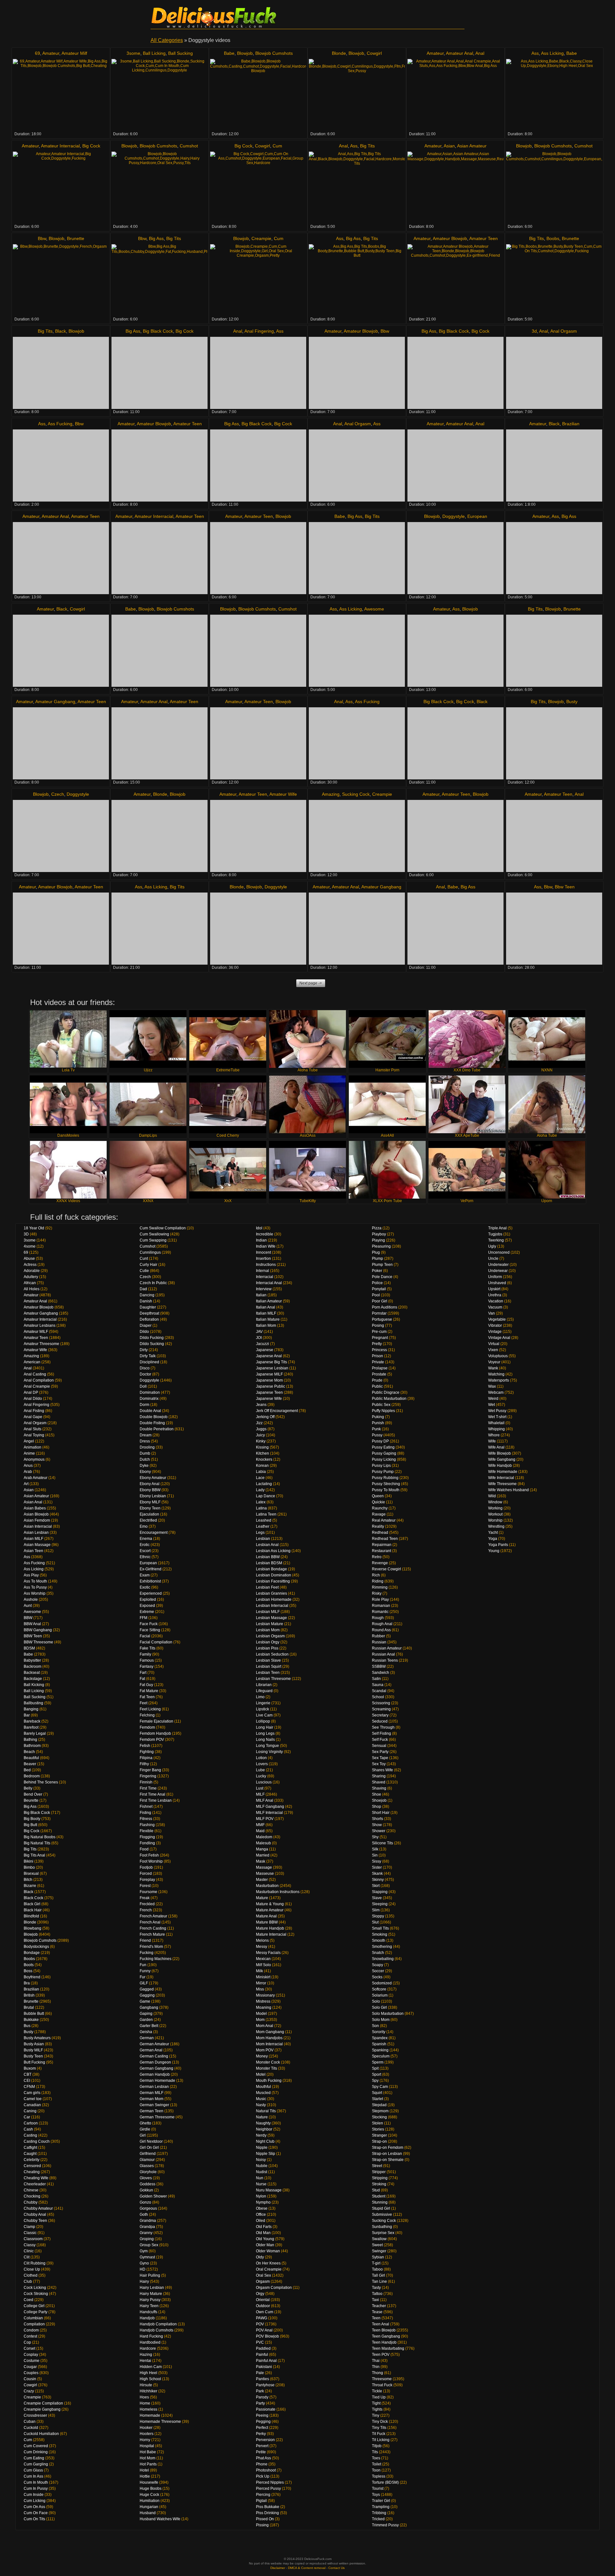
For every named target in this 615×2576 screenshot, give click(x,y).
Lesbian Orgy (268, 1642)
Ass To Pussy (35, 1587)
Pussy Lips (381, 1466)
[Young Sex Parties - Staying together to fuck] (61, 743)
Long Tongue (267, 1746)
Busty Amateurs (37, 2038)
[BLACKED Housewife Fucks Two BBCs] (455, 743)
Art (26, 1484)
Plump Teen (382, 1265)
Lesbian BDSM (269, 1563)
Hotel (144, 2470)
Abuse (29, 1259)
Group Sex (149, 2245)
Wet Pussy (497, 1411)
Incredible (265, 1234)
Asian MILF (33, 1539)
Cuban (30, 2422)
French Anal (150, 1922)
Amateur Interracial (60, 146)
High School (150, 2379)
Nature (262, 2117)
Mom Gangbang (270, 2032)
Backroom (33, 1666)
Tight (376, 2403)
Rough (378, 1618)
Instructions (266, 1265)
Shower (379, 1831)
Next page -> (311, 983)
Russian (379, 1642)
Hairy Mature (151, 2294)
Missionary (265, 1995)
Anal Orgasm (564, 331)
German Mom (152, 2099)
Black (61, 331)
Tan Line (379, 2281)
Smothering (382, 1947)
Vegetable (497, 1319)
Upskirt (494, 1289)
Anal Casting (35, 1374)
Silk (375, 1849)
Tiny (376, 2415)
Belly (28, 1788)
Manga (262, 1849)
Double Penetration (157, 1429)
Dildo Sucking (152, 1344)
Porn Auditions (385, 1307)
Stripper (379, 2172)
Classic (30, 2233)
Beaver (30, 1764)
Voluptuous (498, 1356)
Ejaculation (149, 1514)
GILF (144, 1983)
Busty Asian (34, 2044)
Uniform (495, 1277)
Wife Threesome (502, 1484)
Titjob (377, 2446)
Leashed (264, 1520)
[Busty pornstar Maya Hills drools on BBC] (160, 373)
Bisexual (31, 1874)
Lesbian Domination (274, 1575)
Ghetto (145, 2123)
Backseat (32, 1673)
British (29, 1995)
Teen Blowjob (384, 2330)
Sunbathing (382, 2227)
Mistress (263, 2001)
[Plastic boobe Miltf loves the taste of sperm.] (258, 373)
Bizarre (30, 1886)
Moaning (264, 2007)
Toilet (377, 2464)
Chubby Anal (35, 2215)
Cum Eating (34, 2458)
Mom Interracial (269, 2044)
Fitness (146, 1819)
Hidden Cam (151, 2367)
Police (377, 1283)
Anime (29, 1453)
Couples (31, 2373)
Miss (260, 1989)
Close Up (32, 2269)
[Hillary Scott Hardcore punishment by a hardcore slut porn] (258, 929)
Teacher (379, 2306)
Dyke (144, 1466)
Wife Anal (496, 1447)
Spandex (380, 2038)
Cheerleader (35, 2184)
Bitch (28, 1880)
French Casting (153, 1928)
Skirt (376, 1886)
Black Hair (33, 1910)
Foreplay (147, 1880)
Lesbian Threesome (273, 1679)
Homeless (148, 2409)
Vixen (493, 1350)
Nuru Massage (269, 2190)
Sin (375, 1855)
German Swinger (154, 2105)
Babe (229, 53)
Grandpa (147, 2227)
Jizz (259, 1423)
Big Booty (32, 1819)
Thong (377, 2373)
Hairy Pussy (150, 2300)
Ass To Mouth (35, 1581)
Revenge (380, 1563)
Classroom (33, 2239)
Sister (377, 1867)
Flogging (147, 1837)
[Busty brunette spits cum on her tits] (554, 280)
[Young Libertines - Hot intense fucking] (554, 188)
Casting (30, 2135)
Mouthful (263, 2087)
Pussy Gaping (384, 1453)
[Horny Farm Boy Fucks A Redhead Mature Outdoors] (455, 558)
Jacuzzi (262, 1344)
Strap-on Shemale (388, 2160)
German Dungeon (155, 2062)
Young (494, 1551)
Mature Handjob (270, 1928)
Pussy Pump (383, 1472)
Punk (376, 1429)
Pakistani (264, 2367)
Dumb (145, 1453)
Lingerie (263, 1703)
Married (263, 1855)
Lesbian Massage (271, 1618)
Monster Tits (266, 2068)
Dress (145, 1441)
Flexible (147, 1831)
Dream (146, 1435)
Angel (29, 1441)
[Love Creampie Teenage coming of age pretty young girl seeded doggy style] (258, 280)
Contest (30, 2336)
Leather (263, 1526)
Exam (145, 1575)
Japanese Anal (269, 1356)
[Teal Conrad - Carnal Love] (160, 651)
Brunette (76, 238)
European (477, 516)
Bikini (29, 1861)
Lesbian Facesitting (273, 1581)
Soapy (377, 1965)
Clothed (31, 2275)
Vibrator (495, 1325)
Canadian (32, 2105)
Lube (260, 1770)
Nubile (262, 2166)
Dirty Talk (148, 1356)
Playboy (379, 1234)
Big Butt (30, 1825)
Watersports (499, 1380)
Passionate (266, 2409)
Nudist (262, 2172)
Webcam (496, 1392)
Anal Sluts (33, 1429)
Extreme (147, 1612)
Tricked (378, 2519)
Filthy (144, 1764)
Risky (377, 1593)
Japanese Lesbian (272, 1368)
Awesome (374, 609)
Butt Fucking (34, 2062)
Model (261, 2014)
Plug (376, 1252)
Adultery (31, 1277)
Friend (145, 1940)
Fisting (145, 1813)
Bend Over (33, 1794)
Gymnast (147, 2257)
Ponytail (379, 1289)
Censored (32, 2166)
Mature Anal (266, 1916)
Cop (27, 2342)
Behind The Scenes (41, 1782)
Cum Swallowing (154, 1234)
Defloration (149, 1319)
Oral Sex (263, 2275)
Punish (378, 1423)
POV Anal (264, 2330)
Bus (27, 2026)
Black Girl (32, 1904)
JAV (259, 1332)
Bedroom (32, 1776)
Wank (493, 1368)
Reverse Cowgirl (386, 1569)
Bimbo (29, 1867)
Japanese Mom (269, 1380)
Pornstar (379, 1313)
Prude (377, 1380)
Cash (28, 2129)
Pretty (377, 1344)
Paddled (263, 2348)
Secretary (380, 1715)
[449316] (357, 743)
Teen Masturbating (388, 2348)
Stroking (379, 2184)
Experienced (151, 1593)
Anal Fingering (259, 331)
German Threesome (157, 2117)
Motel (261, 2074)
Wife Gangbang (502, 1459)
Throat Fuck (382, 2385)
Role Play (380, 1600)
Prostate (379, 1374)
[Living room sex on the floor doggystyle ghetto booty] (554, 558)
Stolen (377, 2123)
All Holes (32, 1289)
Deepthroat (149, 1313)
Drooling (147, 1447)
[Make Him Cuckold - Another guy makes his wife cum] (258, 836)
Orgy (260, 2294)
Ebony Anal (150, 1484)
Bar (27, 1715)
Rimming (380, 1587)
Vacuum (495, 1307)
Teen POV (381, 2355)
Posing (378, 1325)
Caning (30, 2111)
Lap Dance (266, 1496)
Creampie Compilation (43, 2403)
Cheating (32, 2172)
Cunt (144, 1259)
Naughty (263, 2123)
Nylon (261, 2196)
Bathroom (32, 1746)
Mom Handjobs (269, 2038)
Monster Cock (268, 2062)
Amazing (331, 794)
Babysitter (32, 1660)
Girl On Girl (149, 2148)
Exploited (148, 1600)
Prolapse (380, 1368)
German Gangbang (156, 2068)
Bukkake (31, 2020)
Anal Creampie (37, 1386)
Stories (378, 2129)
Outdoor (263, 2306)
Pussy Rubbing (385, 1478)
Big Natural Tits (37, 1843)
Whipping (496, 1429)
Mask (261, 1861)
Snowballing (383, 1959)
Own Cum (265, 2312)
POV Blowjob (267, 2336)
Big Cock (91, 146)
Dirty (144, 1350)
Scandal (379, 1691)
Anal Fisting (34, 1411)
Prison (377, 1356)
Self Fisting (381, 1733)
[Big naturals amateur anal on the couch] (455, 465)
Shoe (377, 1794)
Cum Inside (34, 2495)
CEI (27, 2081)
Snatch (378, 1953)
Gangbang (149, 2007)
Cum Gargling (36, 2464)
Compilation (34, 2324)
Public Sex (381, 1405)
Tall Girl (378, 2275)
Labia (261, 1472)
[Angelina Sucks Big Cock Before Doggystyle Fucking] (357, 373)
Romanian (381, 1606)
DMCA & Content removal (307, 2568)
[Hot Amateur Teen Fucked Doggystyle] (455, 836)
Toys (376, 2495)
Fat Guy (146, 1685)
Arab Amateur (36, 1478)
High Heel (148, 2373)
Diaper (146, 1325)
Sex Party (380, 1752)
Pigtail (261, 2501)
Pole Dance (382, 1277)
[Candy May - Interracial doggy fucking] (61, 188)
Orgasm (263, 2281)
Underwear (498, 1271)
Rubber (378, 1636)
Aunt (28, 1606)
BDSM (29, 1648)
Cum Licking (35, 2501)
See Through (383, 1727)
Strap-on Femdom (388, 2148)
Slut (375, 1922)
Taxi (375, 2300)
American (32, 1362)
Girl (143, 2135)
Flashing (147, 1825)
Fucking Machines (156, 1959)
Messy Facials (268, 1953)
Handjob (147, 2318)
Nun (260, 2178)
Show (377, 1825)
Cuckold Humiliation (41, 2434)
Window (495, 1502)
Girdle (145, 2129)
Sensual (379, 1746)
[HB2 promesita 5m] (160, 188)
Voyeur (494, 1362)
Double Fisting (152, 1423)
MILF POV (265, 1819)
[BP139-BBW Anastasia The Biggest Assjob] (61, 465)
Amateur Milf (74, 53)
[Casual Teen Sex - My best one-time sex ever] (258, 558)
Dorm (144, 1405)
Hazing (146, 2355)
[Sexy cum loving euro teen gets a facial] (160, 465)
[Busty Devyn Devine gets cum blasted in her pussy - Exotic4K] (554, 743)
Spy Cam (380, 2087)
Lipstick (262, 1709)
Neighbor (264, 2129)
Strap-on (379, 2141)
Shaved (379, 1782)
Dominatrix (149, 1399)
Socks (377, 1977)
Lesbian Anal (267, 1545)
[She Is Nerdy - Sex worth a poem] (258, 743)
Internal (262, 1271)
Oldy (260, 2257)
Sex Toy (379, 1764)
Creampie (261, 238)
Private (378, 1362)
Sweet (377, 2245)
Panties (262, 2379)
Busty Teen (33, 2056)
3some (133, 53)
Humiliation (150, 2501)
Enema (146, 1539)
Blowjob (245, 53)
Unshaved (497, 1283)
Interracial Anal (269, 1283)
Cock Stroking (36, 2294)
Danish (146, 1301)
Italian (261, 1295)
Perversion (265, 2440)
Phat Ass (263, 2458)
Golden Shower (153, 2196)
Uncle (493, 1259)
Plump (377, 1259)
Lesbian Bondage (271, 1569)
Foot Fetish (149, 1855)
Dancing (147, 1295)
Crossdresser (35, 2415)
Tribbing (379, 2513)
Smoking (380, 1934)
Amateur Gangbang (55, 702)
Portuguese (382, 1319)
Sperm (378, 2062)
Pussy (377, 1435)
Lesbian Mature (270, 1624)
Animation (33, 1447)
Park (260, 2391)
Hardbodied (150, 2342)
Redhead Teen (385, 1539)
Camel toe (33, 2099)
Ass (535, 53)
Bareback (32, 1721)
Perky (261, 2434)
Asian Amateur (472, 146)
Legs (260, 1533)
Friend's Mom (151, 1947)
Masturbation (267, 1886)
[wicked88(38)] (554, 95)
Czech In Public (153, 1283)
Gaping (146, 2014)
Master (262, 1880)
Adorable (32, 1271)
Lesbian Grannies (271, 1593)
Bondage (32, 1953)
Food (144, 1849)
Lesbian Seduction (272, 1654)
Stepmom (380, 2111)
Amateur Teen (484, 238)
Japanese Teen (269, 1392)
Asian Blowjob (36, 1514)
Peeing (262, 2415)
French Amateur (153, 1916)
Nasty (261, 2105)
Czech (58, 794)
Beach (29, 1752)
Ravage (379, 1514)
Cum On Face (36, 2513)
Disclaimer (278, 2568)
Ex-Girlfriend (151, 1569)
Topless (379, 2476)
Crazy (29, 2391)
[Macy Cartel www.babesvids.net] (357, 651)
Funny (145, 1971)
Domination (150, 1392)
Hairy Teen (149, 2306)
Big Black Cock (158, 331)
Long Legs (265, 1733)
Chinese (31, 2190)
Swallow (379, 2239)
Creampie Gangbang (42, 2409)
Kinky (261, 1441)
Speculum (381, 2056)
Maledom (264, 1837)
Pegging (263, 2422)
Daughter (148, 1307)
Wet (492, 1405)
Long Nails (265, 1740)
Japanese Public (271, 1386)
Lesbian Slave (268, 1660)
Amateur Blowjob (450, 238)
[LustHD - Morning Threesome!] (258, 188)
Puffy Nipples (383, 1411)
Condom (31, 2330)
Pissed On (265, 2519)
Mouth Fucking (269, 2081)
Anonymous (34, 1459)
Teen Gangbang (386, 2336)
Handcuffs (148, 2312)
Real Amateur (384, 1520)
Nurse (261, 2184)
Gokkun (146, 2190)
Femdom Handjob (155, 1733)
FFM (143, 1618)
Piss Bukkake (268, 2507)
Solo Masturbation (388, 2014)
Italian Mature (268, 1319)
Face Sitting (150, 1630)
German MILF (152, 2093)
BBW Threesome (38, 1642)
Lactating (264, 1484)
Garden (146, 2020)
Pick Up (263, 2476)
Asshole (31, 1600)
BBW (28, 1618)
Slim (376, 1910)
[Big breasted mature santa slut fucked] (554, 651)
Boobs (553, 238)
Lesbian (263, 1539)
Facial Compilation (156, 1642)
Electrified (148, 1520)
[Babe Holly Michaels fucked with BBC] (455, 929)
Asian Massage (37, 1545)
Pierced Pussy (268, 2489)
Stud (376, 2190)
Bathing (30, 1740)
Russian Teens (385, 1660)
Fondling (147, 1843)
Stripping (380, 2178)
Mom (260, 2020)
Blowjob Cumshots (274, 53)
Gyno (144, 2263)
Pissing (262, 2525)
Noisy (261, 2160)
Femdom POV (152, 1740)
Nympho (263, 2202)
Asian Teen (33, 1551)
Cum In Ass (33, 2476)
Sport (377, 2074)
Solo (376, 2001)
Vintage (495, 1332)
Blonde (339, 53)
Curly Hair (148, 1265)
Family (145, 1654)
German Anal (151, 2050)
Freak (145, 1898)
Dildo (144, 1332)
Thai (376, 2361)
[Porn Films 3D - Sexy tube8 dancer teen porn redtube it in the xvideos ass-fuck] (554, 373)
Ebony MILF (150, 1502)
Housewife (149, 2482)
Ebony (145, 1472)
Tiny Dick (380, 2422)
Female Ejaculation (156, 1721)
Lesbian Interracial (272, 1606)
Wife (492, 1441)
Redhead (380, 1533)
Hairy (144, 2281)
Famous (147, 1660)
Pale (260, 2373)
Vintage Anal (499, 1338)
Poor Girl (380, 1301)
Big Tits (367, 146)
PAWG (262, 2318)
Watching (496, 1374)
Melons (262, 1940)
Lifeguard (264, 1691)
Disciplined (149, 1362)
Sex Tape (380, 1758)
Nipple (262, 2148)
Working (495, 1508)
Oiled (261, 2221)
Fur (143, 1977)
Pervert (262, 2446)
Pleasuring (381, 1246)
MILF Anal (265, 1800)
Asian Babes (35, 1508)
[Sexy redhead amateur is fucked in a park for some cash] (61, 929)
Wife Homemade (503, 1472)
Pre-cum (379, 1332)
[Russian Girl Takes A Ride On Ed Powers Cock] (160, 836)
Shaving (379, 1788)
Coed (29, 2300)
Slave (377, 1898)
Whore (494, 1435)
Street (377, 2166)
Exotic (145, 1587)
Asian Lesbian (36, 1533)
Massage (264, 1867)
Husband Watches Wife (160, 2519)
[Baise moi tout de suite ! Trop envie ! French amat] (61, 280)
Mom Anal (265, 2026)
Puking (378, 1417)
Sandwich (381, 1673)
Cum (277, 146)
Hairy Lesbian (152, 2288)
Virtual (494, 1344)
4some (30, 1246)
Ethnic (145, 1557)
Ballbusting (33, 1703)
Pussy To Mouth (386, 1490)
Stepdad (379, 2105)
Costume (32, 2361)
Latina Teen (266, 1514)
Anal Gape (33, 1417)
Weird (493, 1399)
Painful (262, 2355)
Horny (145, 2440)
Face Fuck (149, 1624)
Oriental (263, 2300)
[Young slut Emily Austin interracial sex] (455, 373)
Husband (148, 2513)
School (378, 1697)
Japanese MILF (269, 1374)
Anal (480, 53)
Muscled (263, 2093)
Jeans (261, 1405)
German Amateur (154, 2044)
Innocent (263, 1252)
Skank (377, 1874)
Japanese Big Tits (271, 1362)
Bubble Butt (34, 2014)
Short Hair (381, 1813)
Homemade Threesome (160, 2422)
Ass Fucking (60, 424)
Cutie (144, 1271)
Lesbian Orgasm (270, 1636)
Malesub (263, 1843)
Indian (261, 1240)
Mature (262, 1898)
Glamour (147, 2160)
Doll (143, 1386)
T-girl (376, 2263)
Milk (259, 1971)
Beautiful (31, 1758)
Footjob (146, 1867)
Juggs (261, 1429)
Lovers (262, 1764)
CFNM (29, 2087)
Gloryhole (148, 2172)
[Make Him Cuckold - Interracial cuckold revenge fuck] (160, 558)
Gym (144, 2251)
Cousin (30, 2379)
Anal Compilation (39, 1380)
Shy (375, 1837)
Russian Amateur (387, 1648)
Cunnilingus (150, 1252)
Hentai (145, 2361)
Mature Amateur (270, 1910)
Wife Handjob (500, 1466)
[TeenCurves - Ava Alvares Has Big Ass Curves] (357, 280)
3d (534, 331)
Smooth (379, 1940)
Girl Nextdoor (151, 2141)
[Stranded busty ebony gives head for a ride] (61, 373)
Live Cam (264, 1715)
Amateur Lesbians (40, 1325)
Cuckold (31, 2428)
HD (143, 2269)
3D (26, 1234)
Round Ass (381, 1630)
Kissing (262, 1447)
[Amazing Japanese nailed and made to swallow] (357, 836)
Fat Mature (149, 1691)
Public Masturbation (389, 1399)
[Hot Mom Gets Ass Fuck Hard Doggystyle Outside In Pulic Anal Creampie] (455, 95)
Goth (144, 2215)
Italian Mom (266, 1325)
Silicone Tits (382, 1843)
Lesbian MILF (268, 1612)
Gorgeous (148, 2208)
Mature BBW (267, 1922)
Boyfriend (32, 1977)
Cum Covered (36, 2446)
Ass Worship (35, 1593)
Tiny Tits (379, 2428)
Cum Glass (33, 2470)
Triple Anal (497, 1228)
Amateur (51, 53)
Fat (142, 1679)
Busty (572, 702)
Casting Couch (37, 2141)
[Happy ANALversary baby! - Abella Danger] (357, 465)
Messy (262, 1947)
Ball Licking (154, 53)
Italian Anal (266, 1307)
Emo (144, 1526)
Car (27, 2117)
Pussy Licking (384, 1459)
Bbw (42, 238)
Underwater (498, 1265)
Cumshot (189, 146)
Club (28, 2281)
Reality (378, 1526)
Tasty (376, 2288)
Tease (377, 2312)
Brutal (29, 2007)
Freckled (147, 1904)
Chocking (32, 2196)
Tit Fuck (379, 2434)
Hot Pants (148, 2464)
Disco (145, 1368)
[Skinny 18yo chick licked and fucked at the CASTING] (61, 558)
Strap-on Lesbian (387, 2154)
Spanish (379, 2044)
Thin (376, 2367)
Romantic (380, 1612)
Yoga (493, 1539)
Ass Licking (552, 53)
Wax (492, 1386)
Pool (376, 1295)
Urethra (495, 1295)
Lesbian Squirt (269, 1666)
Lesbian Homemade (274, 1600)
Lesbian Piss (267, 1648)
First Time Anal (152, 1794)
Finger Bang (150, 1770)
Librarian (264, 1685)
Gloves (146, 2178)
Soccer (378, 1971)
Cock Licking (35, 2288)
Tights (377, 2409)
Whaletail (496, 1423)
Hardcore (148, 2348)
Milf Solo (263, 1965)
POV (260, 2324)
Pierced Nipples (270, 2482)
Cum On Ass (34, 2507)
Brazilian (571, 424)
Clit (27, 2257)
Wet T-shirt (497, 1417)
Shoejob (379, 1800)
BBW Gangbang (38, 1630)
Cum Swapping (153, 1240)
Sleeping (380, 1904)
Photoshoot (266, 2470)
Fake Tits (148, 1648)
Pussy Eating (383, 1447)
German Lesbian (154, 2087)
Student (379, 2196)
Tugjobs (495, 1234)
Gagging (147, 1995)
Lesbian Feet (267, 1587)
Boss (28, 1971)
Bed (27, 1770)
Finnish (146, 1782)
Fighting (147, 1752)
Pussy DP (380, 1441)
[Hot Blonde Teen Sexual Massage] (554, 836)
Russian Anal (383, 1654)
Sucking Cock (356, 794)
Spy (375, 2081)
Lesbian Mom (268, 1630)
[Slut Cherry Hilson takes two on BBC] (258, 465)
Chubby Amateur (38, 2208)
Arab (28, 1472)
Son (375, 2026)
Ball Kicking (34, 1685)
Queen (378, 1496)
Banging (31, 1709)
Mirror (261, 1983)
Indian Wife (266, 1246)
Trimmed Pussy (385, 2525)
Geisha (146, 2032)
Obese (262, 2208)
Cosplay (31, 2355)
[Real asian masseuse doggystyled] (455, 188)
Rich (376, 1575)
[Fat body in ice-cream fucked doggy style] (160, 280)
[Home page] (215, 14)
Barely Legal (35, 1733)
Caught (30, 2154)
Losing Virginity (269, 1752)
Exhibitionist (150, 1581)
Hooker (146, 2428)
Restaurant (381, 1551)
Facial (145, 1636)
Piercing (263, 2495)
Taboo (377, 2269)
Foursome (148, 1892)
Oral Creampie (269, 2269)
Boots (29, 1965)
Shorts (377, 1819)
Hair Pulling (150, 2275)
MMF (260, 1825)
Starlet (377, 2099)
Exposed (147, 1606)
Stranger (379, 2135)
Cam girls (32, 2093)
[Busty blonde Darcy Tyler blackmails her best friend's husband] (357, 558)
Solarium (380, 1995)
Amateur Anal (459, 53)
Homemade (150, 2415)
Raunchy (380, 1508)
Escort (145, 1551)
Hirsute (146, 2385)
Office (261, 2215)
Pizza (377, 1228)
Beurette (31, 1800)
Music (261, 2099)
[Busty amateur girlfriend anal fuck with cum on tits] (160, 743)
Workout (495, 1514)
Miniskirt (263, 1977)
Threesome (382, 2379)
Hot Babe (148, 2452)
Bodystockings (36, 1947)
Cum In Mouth (36, 2482)
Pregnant (380, 1338)
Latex (261, 1502)
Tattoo (377, 2294)
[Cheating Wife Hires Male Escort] (61, 95)
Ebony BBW (150, 1490)
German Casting (154, 2056)
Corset (29, 2348)
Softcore (379, 1989)
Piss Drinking (267, 2513)
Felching (147, 1715)
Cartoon (31, 2123)
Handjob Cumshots (156, 2330)
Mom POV (265, 2050)
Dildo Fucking (152, 1338)
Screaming (381, 1709)
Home (145, 2403)
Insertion (263, 1259)
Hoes (144, 2397)
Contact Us (336, 2568)
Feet (143, 1703)
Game (145, 2001)
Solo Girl (379, 2007)
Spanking (380, 2050)
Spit (375, 2068)
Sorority (379, 2032)
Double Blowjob (154, 1417)
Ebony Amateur (153, 1478)
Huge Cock (149, 2495)
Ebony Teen (150, 1508)
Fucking (147, 1953)
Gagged (147, 1989)
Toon (376, 2470)
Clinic (29, 2251)
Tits (375, 2452)
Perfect (262, 2428)
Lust (260, 1788)
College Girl (34, 2306)
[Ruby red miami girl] (554, 929)
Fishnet (146, 1807)
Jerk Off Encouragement (277, 1411)
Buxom (30, 2068)
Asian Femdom (37, 1520)
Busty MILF (33, 2050)
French (146, 1910)
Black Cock (33, 1898)
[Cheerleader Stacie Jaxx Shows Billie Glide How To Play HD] (160, 929)
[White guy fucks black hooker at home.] (61, 651)
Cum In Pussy (36, 2489)
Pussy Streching (386, 1484)
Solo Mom (381, 2020)
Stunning (380, 2202)
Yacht (493, 1533)
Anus (28, 1466)
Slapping (380, 1892)
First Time (148, 1788)
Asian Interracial (38, 1526)
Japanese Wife (269, 1399)
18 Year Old (34, 1228)
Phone (262, 2464)
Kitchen (262, 1453)
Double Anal (150, 1411)
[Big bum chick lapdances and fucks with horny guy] (455, 651)
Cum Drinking (36, 2452)
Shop (377, 1807)
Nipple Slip (266, 2154)
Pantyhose (265, 2385)
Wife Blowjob (500, 1453)
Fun (143, 1965)
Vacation (496, 1301)
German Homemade (157, 2081)
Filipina (146, 1758)
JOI (259, 1338)
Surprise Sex (383, 2233)
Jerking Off (265, 1417)
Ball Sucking (180, 53)
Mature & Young (270, 1904)
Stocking (379, 2117)
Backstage (33, 1679)
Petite (261, 2452)
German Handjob (155, 2074)
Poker (377, 1271)
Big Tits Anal (34, 1855)
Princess (379, 1350)
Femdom (147, 1727)
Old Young (265, 2239)
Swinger (379, 2251)
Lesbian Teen (268, 1673)
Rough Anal (382, 1624)
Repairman (382, 1545)
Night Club (265, 2141)
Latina (261, 1508)
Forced (146, 1874)
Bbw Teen (565, 887)
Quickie (378, 1502)
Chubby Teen (35, 2221)
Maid (260, 1831)
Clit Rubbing (35, 2263)
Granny (146, 2233)
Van (492, 1313)
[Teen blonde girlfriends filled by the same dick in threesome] (357, 95)
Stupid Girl (381, 2208)
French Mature (152, 1934)
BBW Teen (33, 1636)
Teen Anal (381, 2324)
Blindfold (31, 1916)
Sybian (378, 2257)
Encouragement (154, 1533)
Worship (495, 1520)
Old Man (263, 2233)
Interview (264, 1289)
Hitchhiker (148, 2391)
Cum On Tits (34, 2519)
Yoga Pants (498, 1545)
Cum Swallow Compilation (163, 1228)
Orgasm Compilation (274, 2288)
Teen (376, 2318)
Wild (492, 1496)
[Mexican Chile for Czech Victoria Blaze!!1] (61, 836)
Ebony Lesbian (153, 1496)
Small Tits (380, 1928)
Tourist (378, 2489)
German (147, 2038)
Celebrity (32, 2160)
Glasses (147, 2166)
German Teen (152, 2111)
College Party (36, 2312)
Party (260, 2403)
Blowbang (33, 1928)
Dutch (145, 1459)
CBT (28, 2074)
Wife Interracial (501, 1478)
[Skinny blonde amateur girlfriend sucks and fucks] (455, 280)
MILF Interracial (269, 1813)
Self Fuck (380, 1740)
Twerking (496, 1240)
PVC (260, 2342)
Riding (378, 1581)
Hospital (147, 2446)
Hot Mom (148, 2458)
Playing (378, 1240)
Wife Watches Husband (508, 1490)
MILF (260, 1794)
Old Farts (264, 2227)
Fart (143, 1673)
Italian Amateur (269, 1301)
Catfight (30, 2148)
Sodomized (382, 1983)
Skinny (378, 1880)
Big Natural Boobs (40, 1837)
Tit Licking (381, 2440)
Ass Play (31, 1575)
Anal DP (31, 1392)
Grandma (148, 2221)
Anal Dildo (33, 1399)
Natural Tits (266, 2111)
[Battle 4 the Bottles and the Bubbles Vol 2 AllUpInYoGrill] (554, 465)
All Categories (167, 40)
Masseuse (265, 1874)
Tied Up (379, 2397)
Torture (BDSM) (385, 2482)
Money (262, 2056)
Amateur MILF (36, 1332)
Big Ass (156, 238)
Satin (376, 1679)
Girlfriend (148, 2154)
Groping (147, 2239)
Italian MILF (266, 1313)
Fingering (148, 1776)
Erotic (145, 1545)
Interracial (265, 1277)
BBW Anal (32, 1624)
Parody (262, 2397)
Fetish (145, 1746)
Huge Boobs (151, 2489)
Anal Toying (34, 1435)
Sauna (378, 1685)
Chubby (31, 2202)
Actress (30, 1265)
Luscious (264, 1782)
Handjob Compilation (158, 2324)
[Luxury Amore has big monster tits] (357, 188)
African (30, 1283)
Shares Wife (382, 1770)
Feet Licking (150, 1709)
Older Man (265, 2245)
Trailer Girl (381, 2501)
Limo (260, 1697)
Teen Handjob (384, 2342)
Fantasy (147, 1666)
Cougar (30, 2367)
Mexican (263, 1959)
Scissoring (381, 1703)
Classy (30, 2245)
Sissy (377, 1861)
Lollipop (263, 1721)
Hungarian (149, 2507)
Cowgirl (374, 53)
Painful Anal (266, 2361)
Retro (377, 1557)
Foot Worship (151, 1861)
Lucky (261, 1776)
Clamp (29, 2227)
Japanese (265, 1350)
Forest (145, 1886)
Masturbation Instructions (278, 1892)
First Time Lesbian (156, 1800)
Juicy (260, 1435)
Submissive (382, 2215)
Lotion (261, 1758)
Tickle (377, 2391)
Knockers (264, 1459)
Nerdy (261, 2135)
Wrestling (496, 1526)
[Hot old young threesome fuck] (160, 95)
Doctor (145, 1374)
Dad (143, 1289)
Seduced (380, 1721)
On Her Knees (268, 2263)
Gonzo (145, 2202)
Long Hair (265, 1727)
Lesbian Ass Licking (273, 1551)
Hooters (147, 2434)
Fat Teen (147, 1697)
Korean (262, 1466)
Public (377, 1386)
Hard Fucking (151, 2336)
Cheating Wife (36, 2178)
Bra (27, 1983)
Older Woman (268, 2251)
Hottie (145, 2476)
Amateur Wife (283, 794)
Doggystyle (454, 516)
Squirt (377, 2093)
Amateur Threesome (41, 1344)
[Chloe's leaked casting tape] (258, 95)
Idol (259, 1228)
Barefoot (31, 1727)
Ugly (492, 1246)
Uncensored (499, 1252)
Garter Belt (149, 2026)
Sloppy (378, 1916)
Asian (449, 146)
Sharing (379, 1776)
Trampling (381, 2507)
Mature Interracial (271, 1934)
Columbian (33, 2318)
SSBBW (379, 1666)
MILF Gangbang (270, 1807)
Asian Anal (33, 1502)
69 (37, 53)
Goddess (148, 2184)
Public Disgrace (386, 1392)
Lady (260, 1490)
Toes (376, 2458)
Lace (260, 1478)
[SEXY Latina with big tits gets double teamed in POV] (357, 929)
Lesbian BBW (268, 1557)
